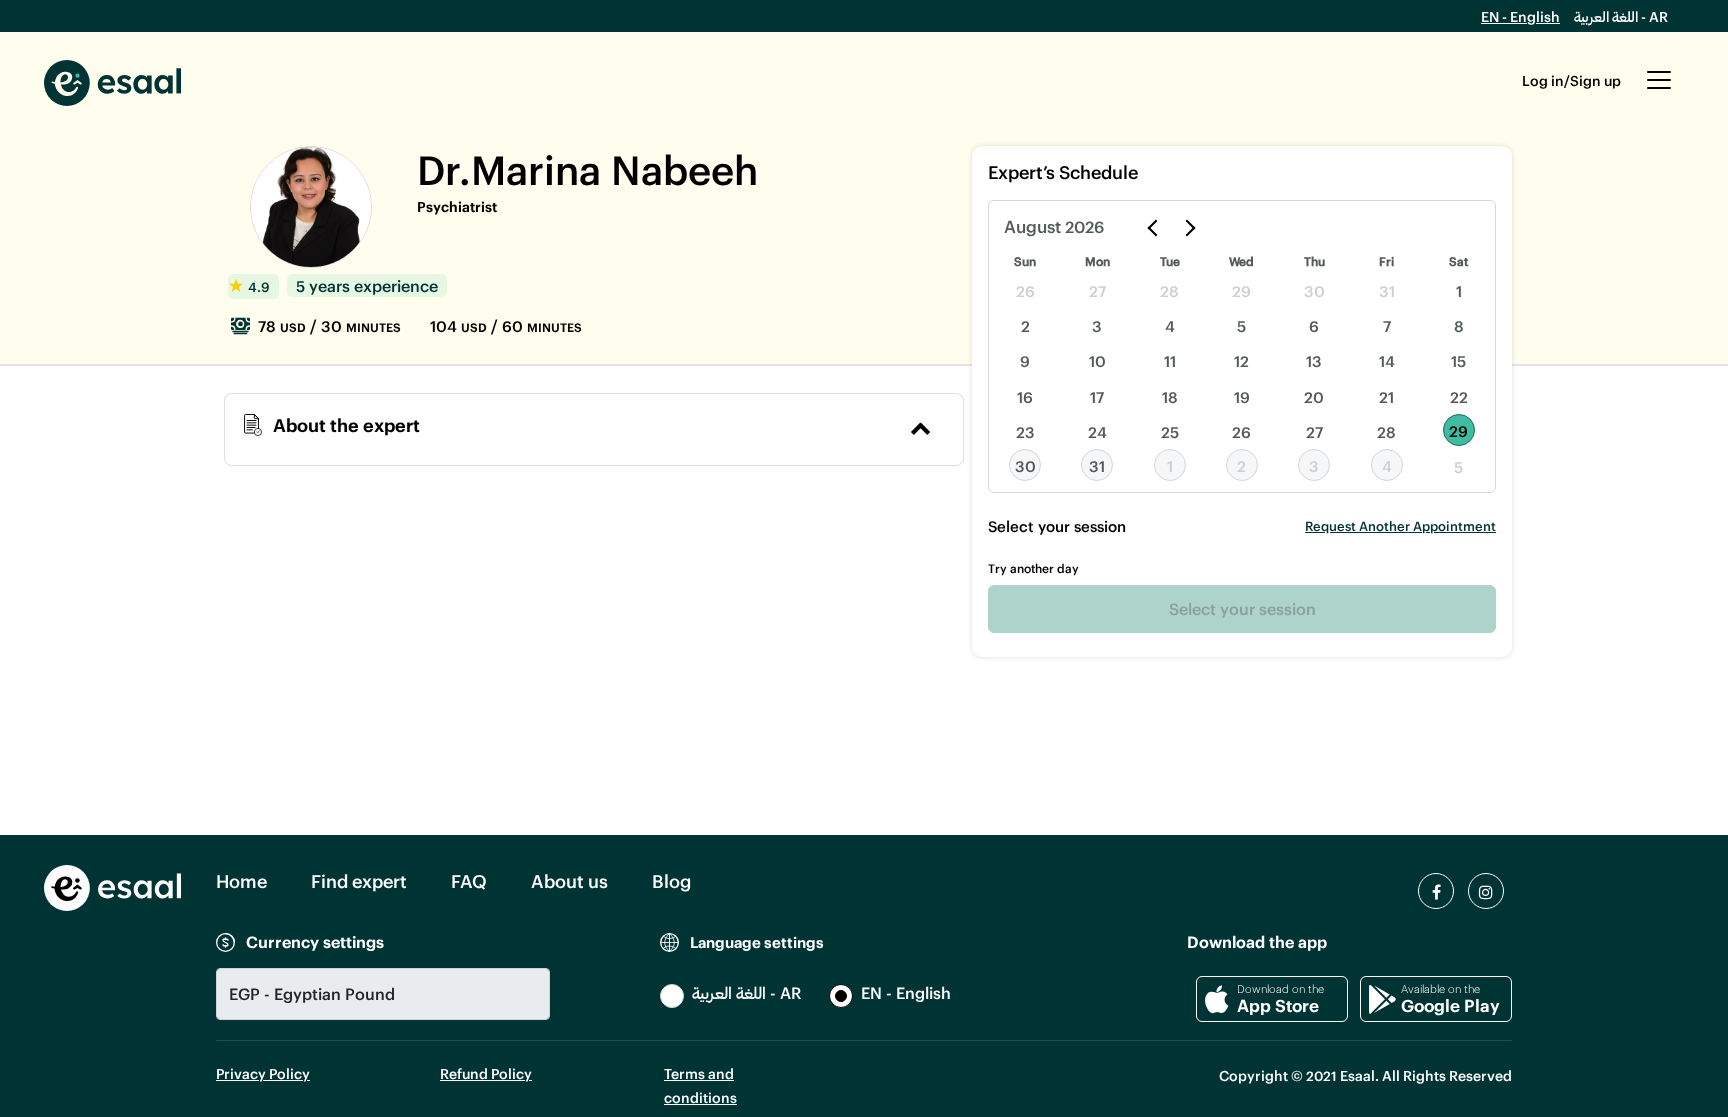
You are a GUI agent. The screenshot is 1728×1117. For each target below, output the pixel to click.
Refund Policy (486, 1073)
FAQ (469, 881)
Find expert (359, 881)
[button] (1659, 90)
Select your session (1242, 608)
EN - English (1520, 16)
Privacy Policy (263, 1073)
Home (241, 881)
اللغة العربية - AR (1621, 16)
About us (569, 881)
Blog (671, 881)
